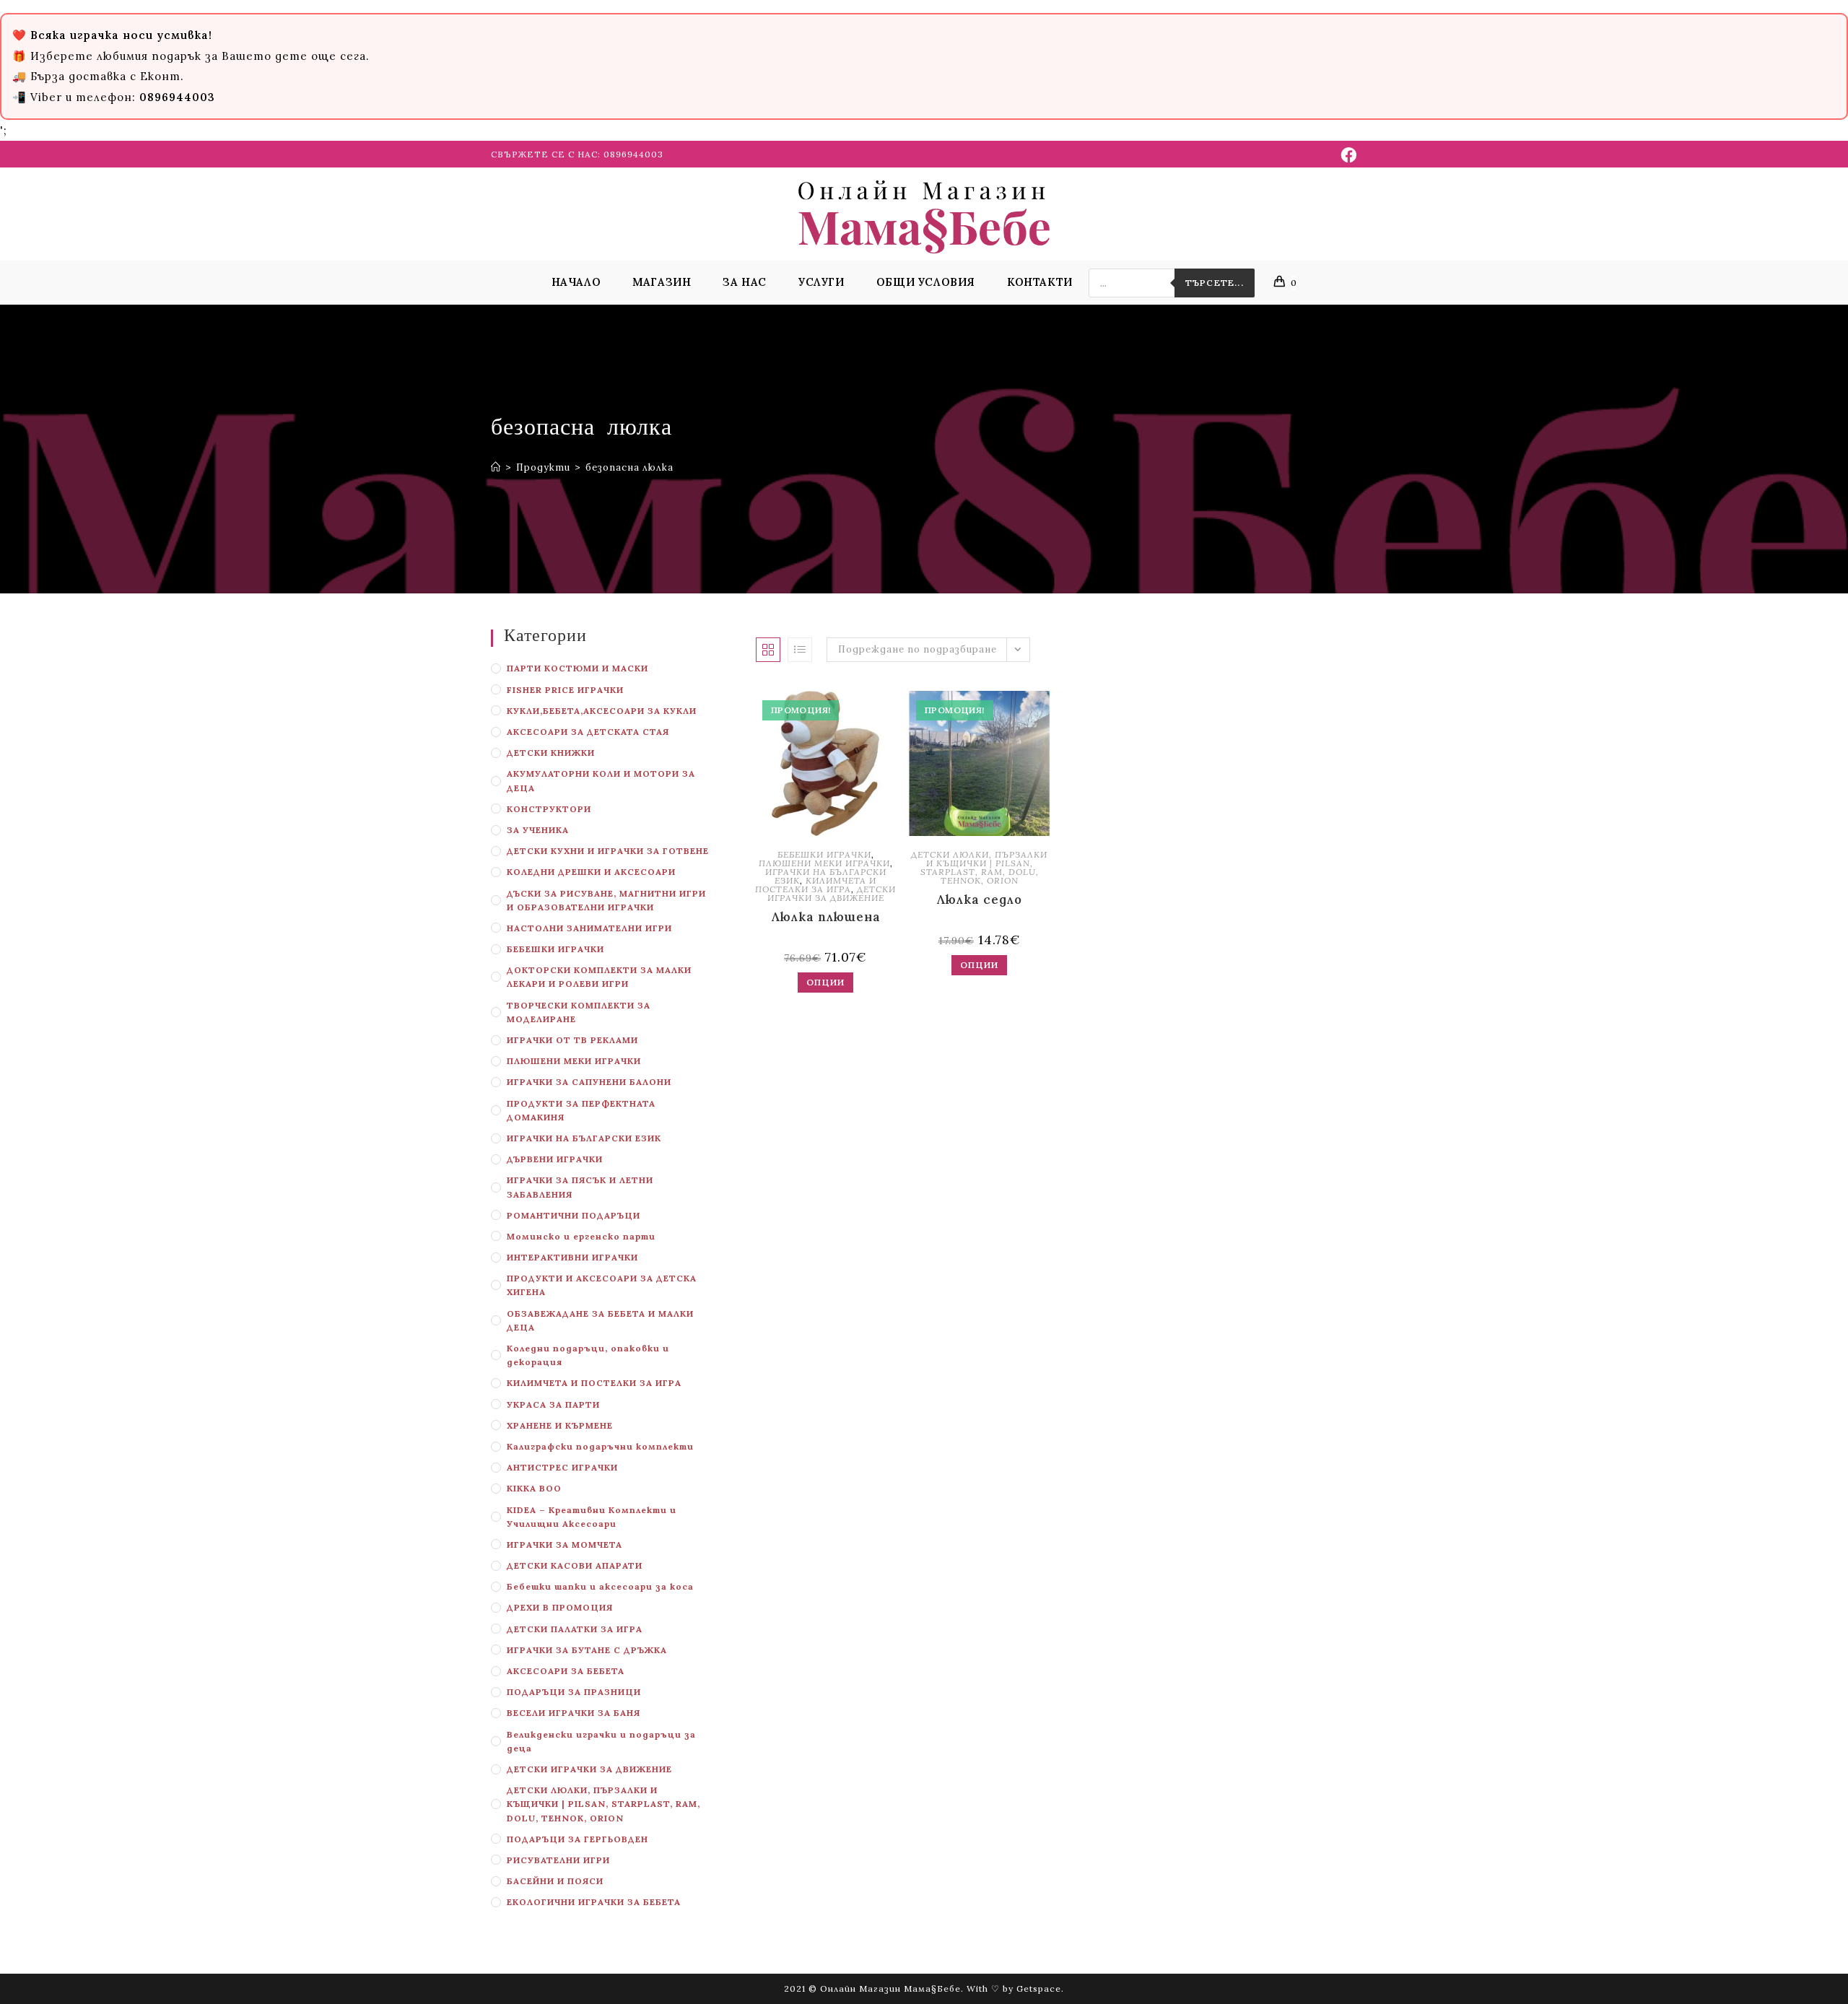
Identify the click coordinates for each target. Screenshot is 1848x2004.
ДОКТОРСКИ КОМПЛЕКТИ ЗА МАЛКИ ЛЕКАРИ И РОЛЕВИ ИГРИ (599, 977)
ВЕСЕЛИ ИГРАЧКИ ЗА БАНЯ (574, 1713)
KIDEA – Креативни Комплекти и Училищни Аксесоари (592, 1517)
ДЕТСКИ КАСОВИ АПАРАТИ (575, 1565)
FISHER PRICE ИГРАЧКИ (565, 690)
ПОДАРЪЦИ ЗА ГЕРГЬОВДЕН (577, 1839)
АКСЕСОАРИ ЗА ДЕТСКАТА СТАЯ (588, 732)
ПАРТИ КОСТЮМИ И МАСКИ (577, 668)
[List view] (800, 650)
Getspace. (1040, 1988)
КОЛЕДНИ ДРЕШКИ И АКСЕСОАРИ (591, 872)
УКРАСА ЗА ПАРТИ (553, 1404)
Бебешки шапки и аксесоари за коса (600, 1586)
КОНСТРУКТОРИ (549, 809)
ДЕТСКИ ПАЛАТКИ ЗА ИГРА (575, 1629)
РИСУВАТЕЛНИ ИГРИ (558, 1860)
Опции (825, 982)
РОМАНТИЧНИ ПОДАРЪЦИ (574, 1215)
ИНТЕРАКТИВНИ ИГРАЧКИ (572, 1257)
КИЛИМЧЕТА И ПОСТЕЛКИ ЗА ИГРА (594, 1383)
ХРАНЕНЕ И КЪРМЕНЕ (560, 1425)
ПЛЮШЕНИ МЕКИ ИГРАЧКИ (574, 1061)
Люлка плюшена (826, 917)
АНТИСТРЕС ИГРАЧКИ (562, 1467)
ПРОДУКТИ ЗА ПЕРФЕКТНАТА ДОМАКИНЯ (581, 1110)
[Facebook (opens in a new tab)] (1347, 155)
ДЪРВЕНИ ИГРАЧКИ (555, 1159)
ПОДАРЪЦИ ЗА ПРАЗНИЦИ (574, 1692)
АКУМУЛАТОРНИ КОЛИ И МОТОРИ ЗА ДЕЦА (601, 780)
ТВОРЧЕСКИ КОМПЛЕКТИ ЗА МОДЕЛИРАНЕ (579, 1012)
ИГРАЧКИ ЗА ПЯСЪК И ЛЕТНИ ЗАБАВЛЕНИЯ (580, 1187)
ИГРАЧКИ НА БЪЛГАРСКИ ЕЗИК (584, 1138)
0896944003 (633, 154)
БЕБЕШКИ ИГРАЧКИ (555, 949)
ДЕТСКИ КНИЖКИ (551, 753)
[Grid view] (768, 650)
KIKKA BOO (534, 1488)
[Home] (496, 467)
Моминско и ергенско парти (581, 1236)
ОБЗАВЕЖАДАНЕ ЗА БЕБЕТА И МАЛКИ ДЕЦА (600, 1320)
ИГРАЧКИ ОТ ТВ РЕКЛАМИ (572, 1040)
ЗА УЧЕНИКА (538, 830)
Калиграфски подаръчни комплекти (600, 1446)
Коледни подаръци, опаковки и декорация (588, 1355)
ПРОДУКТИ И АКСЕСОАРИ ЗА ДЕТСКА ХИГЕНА (602, 1285)
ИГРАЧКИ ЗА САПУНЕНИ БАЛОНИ (589, 1082)
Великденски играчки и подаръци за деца (601, 1741)
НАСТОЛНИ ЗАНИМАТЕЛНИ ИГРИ (589, 928)
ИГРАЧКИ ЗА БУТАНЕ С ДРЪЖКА (587, 1650)
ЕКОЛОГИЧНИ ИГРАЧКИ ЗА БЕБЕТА (594, 1902)
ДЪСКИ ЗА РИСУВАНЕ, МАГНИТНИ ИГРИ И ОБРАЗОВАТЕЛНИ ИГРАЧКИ (606, 900)
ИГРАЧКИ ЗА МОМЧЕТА (565, 1545)
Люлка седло (979, 899)
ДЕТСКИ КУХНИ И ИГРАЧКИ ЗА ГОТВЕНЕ (608, 851)
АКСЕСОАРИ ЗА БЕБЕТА (566, 1671)
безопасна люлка (629, 467)
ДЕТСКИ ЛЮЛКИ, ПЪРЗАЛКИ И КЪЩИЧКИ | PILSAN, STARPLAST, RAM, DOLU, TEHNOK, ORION (603, 1804)
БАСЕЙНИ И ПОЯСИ (555, 1881)
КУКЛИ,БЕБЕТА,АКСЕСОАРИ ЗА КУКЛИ (602, 711)
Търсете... (1215, 283)
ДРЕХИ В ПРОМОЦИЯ (560, 1607)
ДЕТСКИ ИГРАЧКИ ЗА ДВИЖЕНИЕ (589, 1769)
